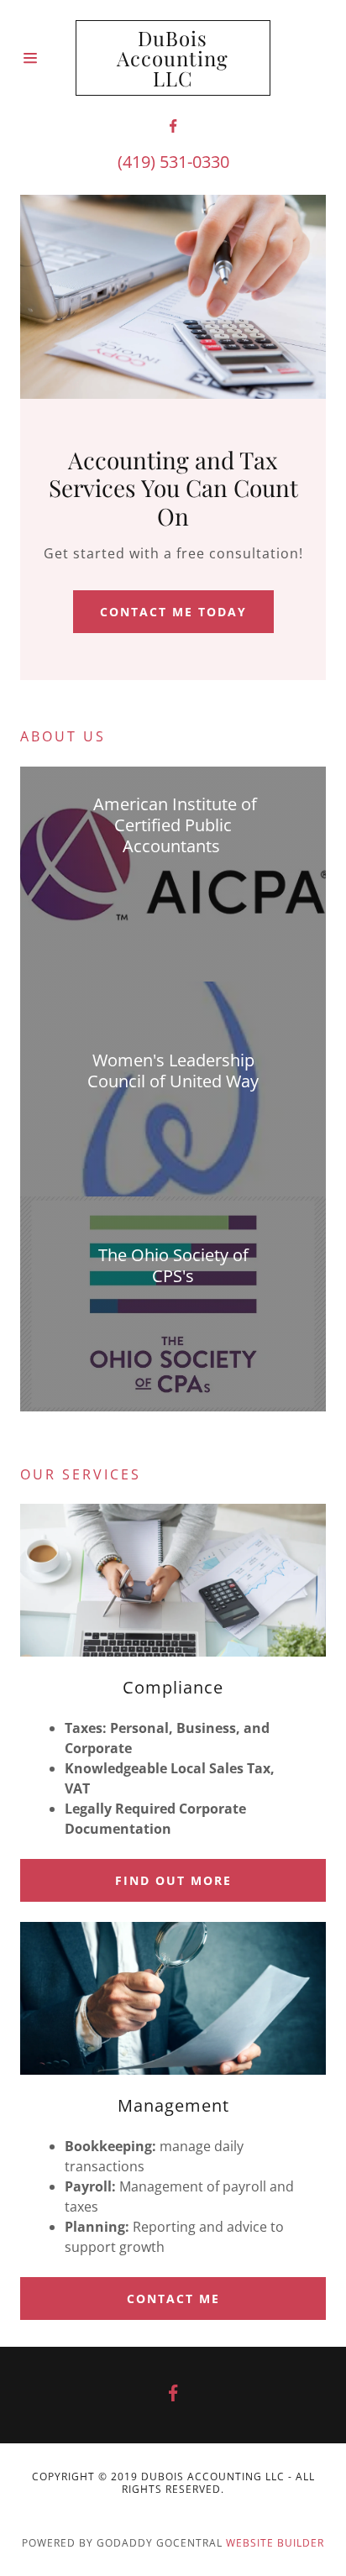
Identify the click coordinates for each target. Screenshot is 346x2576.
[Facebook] (173, 126)
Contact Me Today (173, 612)
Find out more (173, 1880)
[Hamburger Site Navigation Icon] (48, 58)
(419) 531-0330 (173, 162)
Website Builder (275, 2543)
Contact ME (173, 2299)
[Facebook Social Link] (173, 2395)
